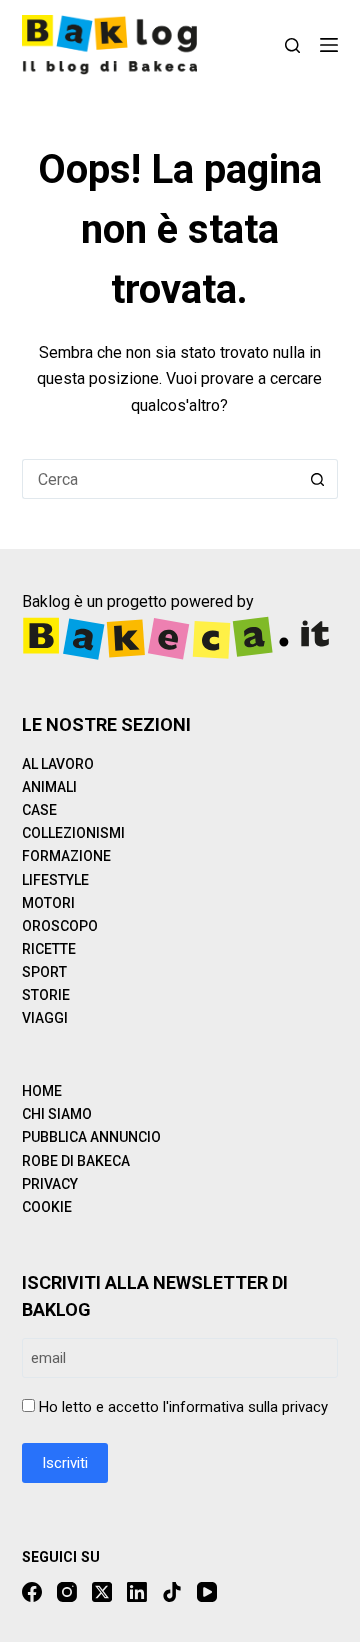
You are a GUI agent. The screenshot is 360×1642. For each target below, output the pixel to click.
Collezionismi (73, 833)
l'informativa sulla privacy (245, 1407)
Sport (44, 972)
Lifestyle (55, 880)
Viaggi (45, 1018)
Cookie (47, 1207)
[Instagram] (67, 1592)
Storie (46, 995)
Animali (49, 787)
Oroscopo (60, 926)
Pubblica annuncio (91, 1137)
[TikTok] (172, 1592)
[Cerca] (292, 45)
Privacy (50, 1184)
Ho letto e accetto (183, 1407)
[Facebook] (32, 1592)
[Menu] (329, 45)
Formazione (66, 856)
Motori (48, 903)
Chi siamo (57, 1114)
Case (39, 810)
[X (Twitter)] (102, 1592)
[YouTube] (207, 1592)
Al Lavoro (58, 764)
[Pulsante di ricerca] (318, 479)
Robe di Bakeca (76, 1161)
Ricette (49, 949)
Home (42, 1091)
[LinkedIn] (137, 1592)
